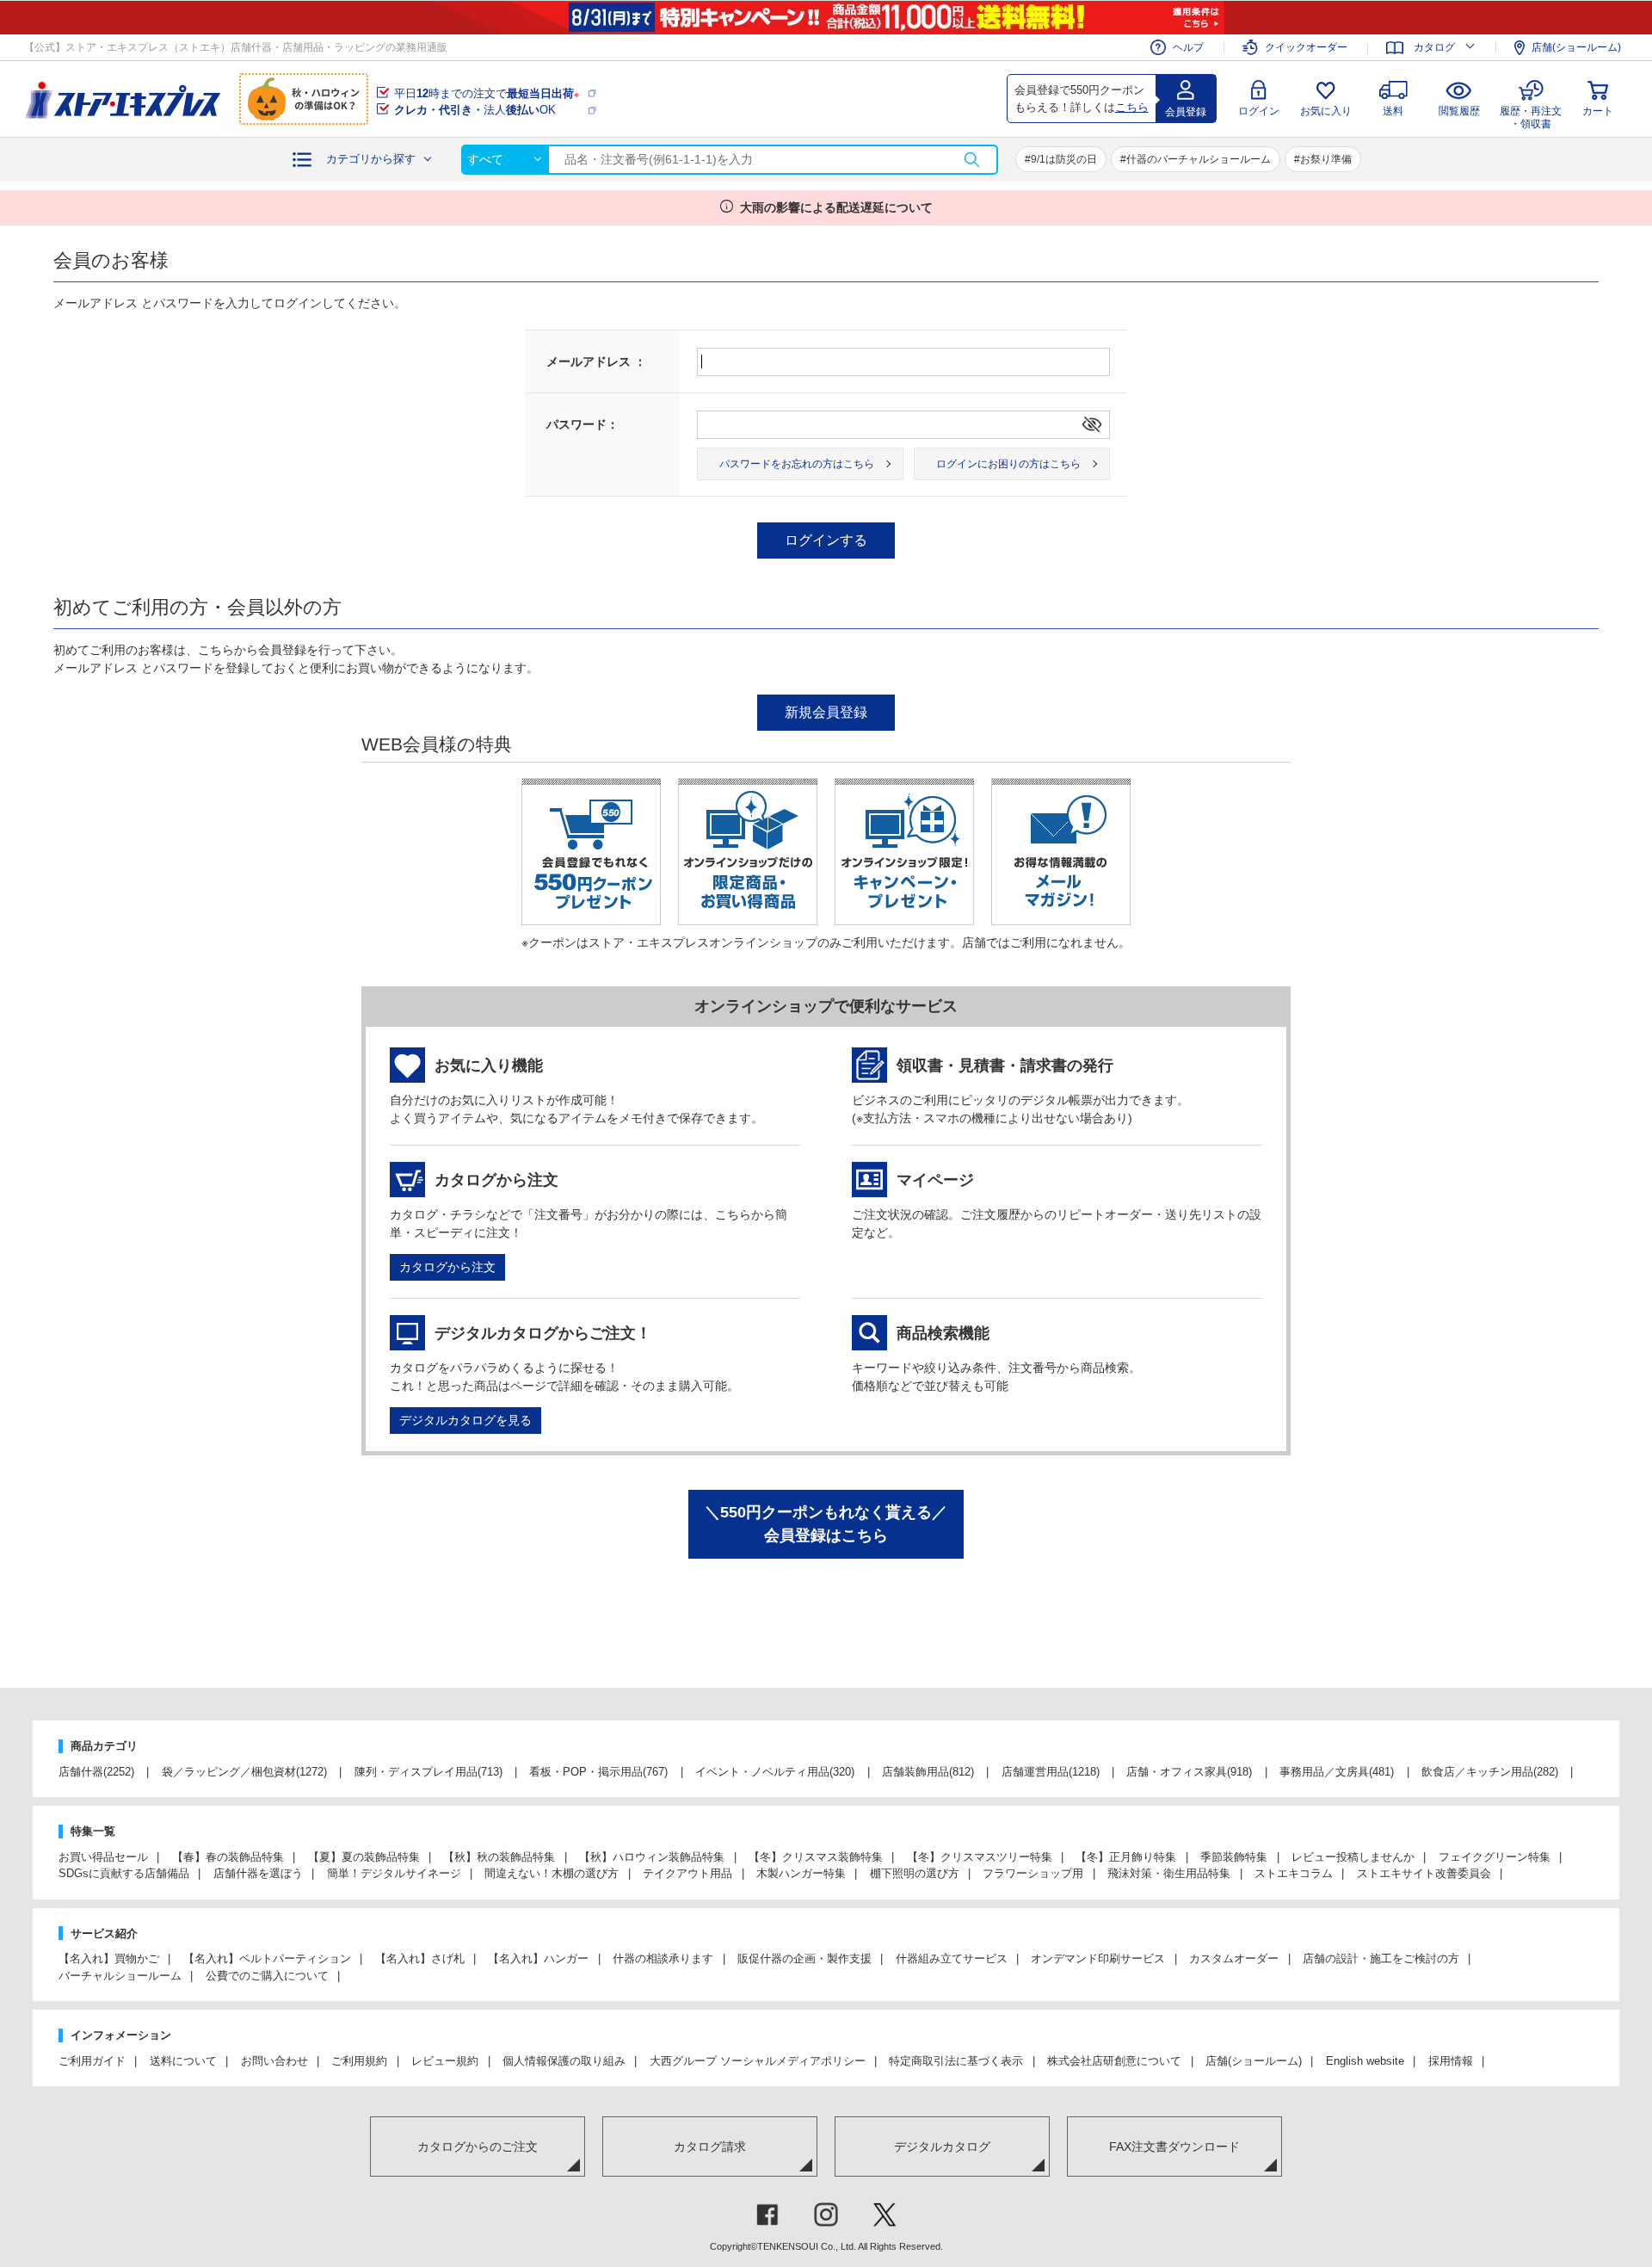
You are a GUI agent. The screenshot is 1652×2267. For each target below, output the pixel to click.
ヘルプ (1188, 47)
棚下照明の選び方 (915, 1873)
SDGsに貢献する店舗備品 (124, 1873)
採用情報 (1451, 2061)
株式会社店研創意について (1114, 2061)
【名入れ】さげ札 (420, 1958)
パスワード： (583, 424)
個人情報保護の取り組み (564, 2061)
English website (1365, 2061)
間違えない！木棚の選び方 (552, 1873)
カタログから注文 (447, 1267)
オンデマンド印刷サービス (1098, 1958)
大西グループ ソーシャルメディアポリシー (758, 2061)
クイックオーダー (1306, 47)
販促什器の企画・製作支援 (804, 1958)
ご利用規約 (359, 2061)
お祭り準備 (1326, 159)
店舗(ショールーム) (1576, 47)
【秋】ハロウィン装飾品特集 (652, 1857)
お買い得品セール (103, 1857)
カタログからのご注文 (478, 2147)
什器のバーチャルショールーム (1199, 159)
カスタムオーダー (1234, 1958)
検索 (971, 160)
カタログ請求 (710, 2147)
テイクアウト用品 (687, 1873)
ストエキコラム (1294, 1873)
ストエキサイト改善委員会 (1424, 1873)
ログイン (1259, 111)
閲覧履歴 (1459, 111)
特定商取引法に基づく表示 (956, 2061)
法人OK (475, 110)
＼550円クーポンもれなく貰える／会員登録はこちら (826, 1524)
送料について (183, 2061)
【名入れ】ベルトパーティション (267, 1958)
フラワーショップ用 (1033, 1873)
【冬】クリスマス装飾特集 (816, 1857)
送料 (1393, 111)
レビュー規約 (445, 2061)
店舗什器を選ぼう (258, 1873)
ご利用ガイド (92, 2061)
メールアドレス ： (596, 361)
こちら (1132, 107)
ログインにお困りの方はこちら (1008, 464)
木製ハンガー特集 (801, 1873)
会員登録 (1186, 112)
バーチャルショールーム (120, 1976)
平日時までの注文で (487, 93)
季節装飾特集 (1234, 1857)
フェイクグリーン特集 (1495, 1857)
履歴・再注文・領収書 (1531, 115)
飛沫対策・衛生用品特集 (1169, 1873)
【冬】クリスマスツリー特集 (980, 1857)
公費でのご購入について (267, 1976)
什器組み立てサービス (952, 1958)
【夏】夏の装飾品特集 (364, 1857)
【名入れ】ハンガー (538, 1958)
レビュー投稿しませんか (1353, 1857)
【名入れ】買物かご (109, 1958)
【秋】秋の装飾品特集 (499, 1857)
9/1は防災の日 (1064, 159)
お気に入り (1326, 111)
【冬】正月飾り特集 (1126, 1857)
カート (1598, 111)
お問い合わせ (274, 2061)
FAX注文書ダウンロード (1174, 2147)
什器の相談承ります (663, 1958)
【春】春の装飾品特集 (228, 1857)
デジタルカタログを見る (465, 1420)
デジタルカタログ (942, 2147)
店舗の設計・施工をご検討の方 (1381, 1958)
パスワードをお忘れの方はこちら (797, 464)
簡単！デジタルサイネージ (394, 1873)
